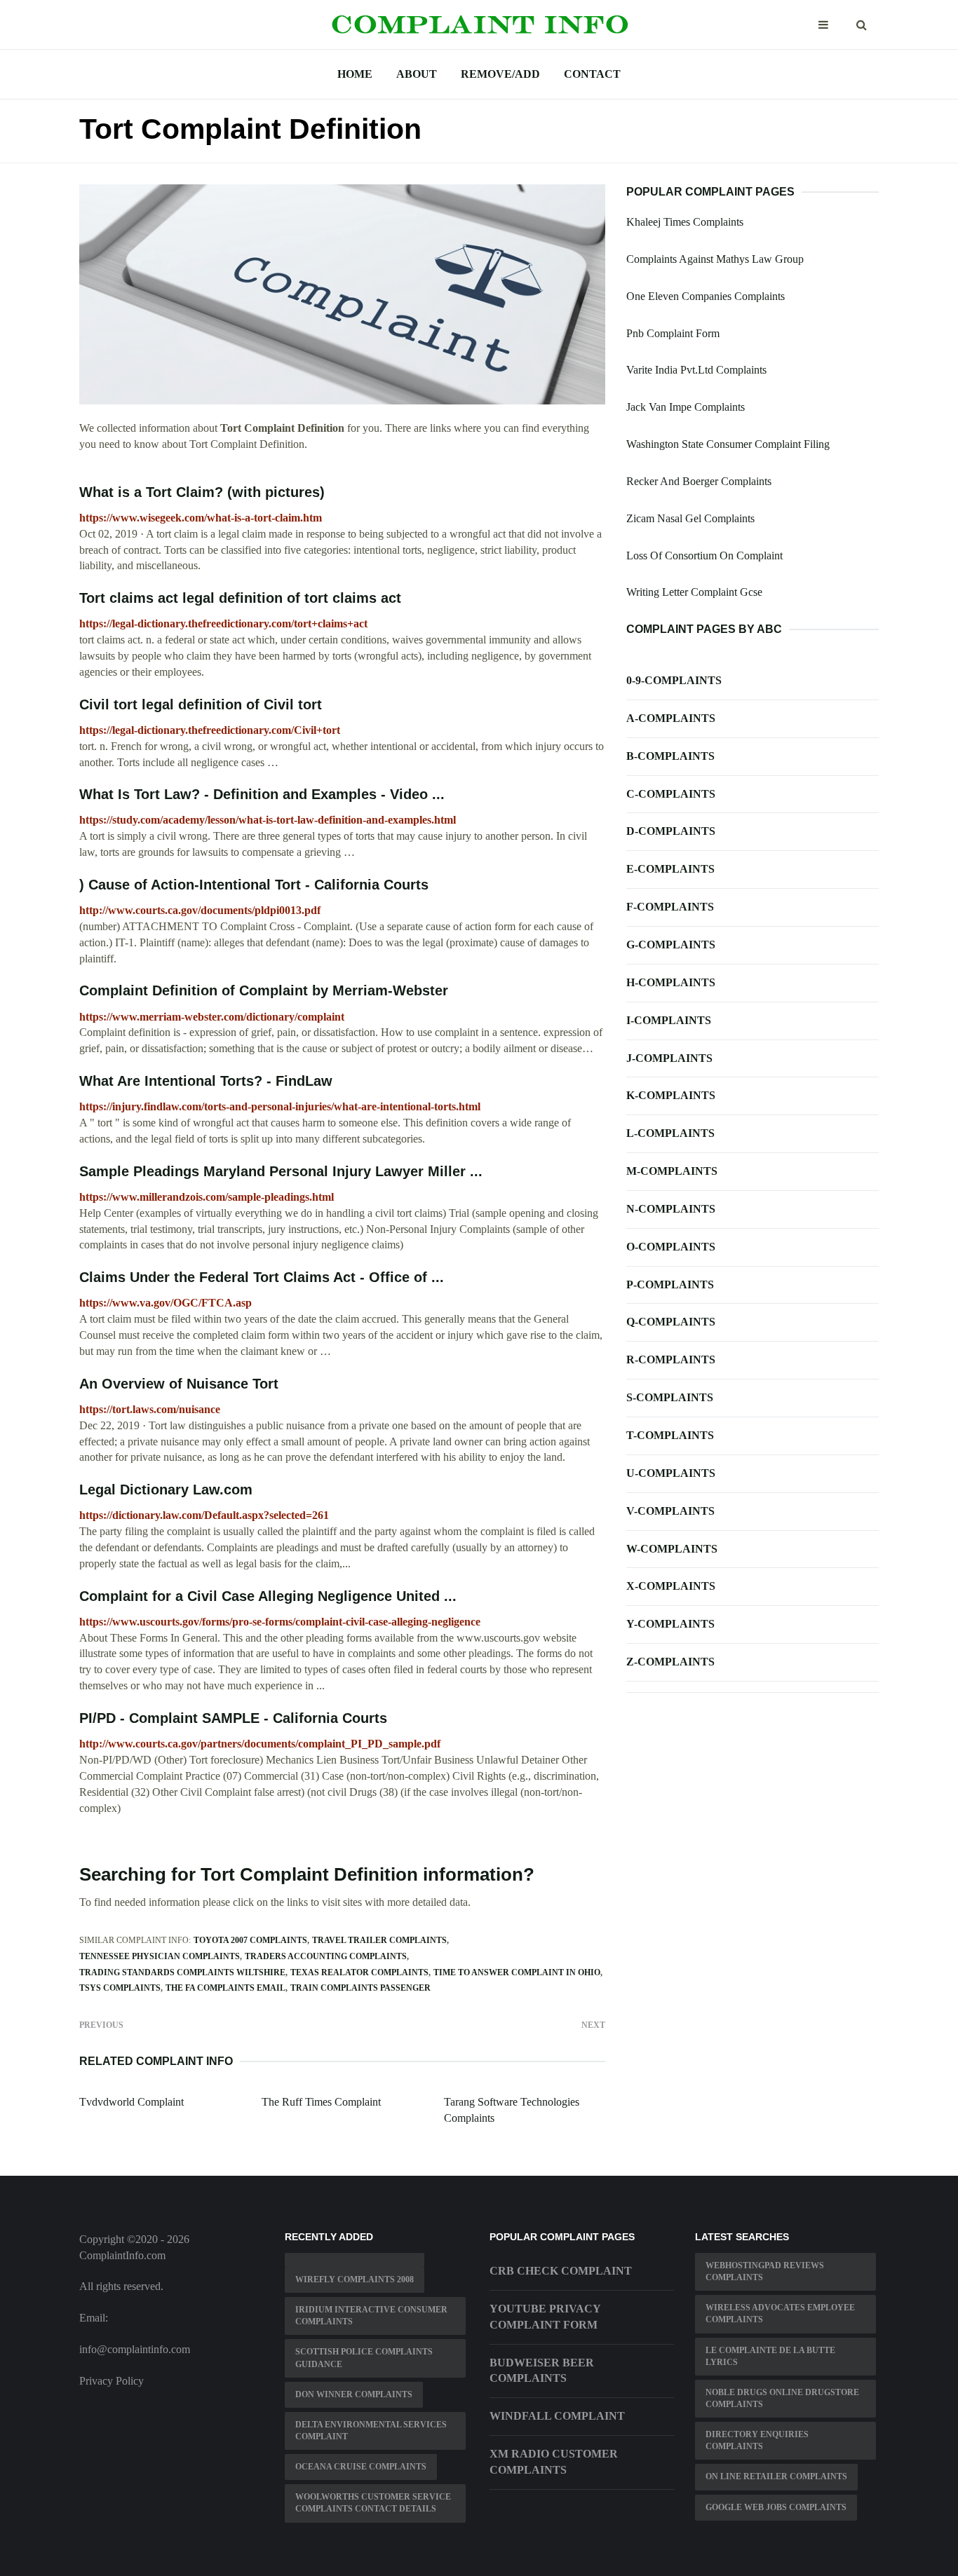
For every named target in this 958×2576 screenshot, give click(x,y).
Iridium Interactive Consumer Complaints (371, 2316)
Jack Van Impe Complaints (686, 407)
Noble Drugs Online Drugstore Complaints (782, 2398)
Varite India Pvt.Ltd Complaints (696, 370)
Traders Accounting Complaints (326, 1956)
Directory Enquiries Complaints (757, 2440)
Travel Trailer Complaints (379, 1940)
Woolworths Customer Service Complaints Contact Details (373, 2503)
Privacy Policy (112, 2381)
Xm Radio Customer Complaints (554, 2462)
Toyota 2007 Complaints (250, 1940)
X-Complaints (671, 1586)
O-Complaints (671, 1247)
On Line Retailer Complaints (776, 2476)
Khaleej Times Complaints (685, 222)
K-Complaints (671, 1095)
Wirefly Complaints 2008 (355, 2279)
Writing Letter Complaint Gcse (694, 592)
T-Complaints (670, 1435)
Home (355, 74)
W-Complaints (672, 1549)
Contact (592, 74)
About (417, 74)
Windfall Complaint (557, 2416)
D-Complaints (671, 831)
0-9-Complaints (674, 680)
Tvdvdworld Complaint (131, 2102)
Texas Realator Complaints (359, 1972)
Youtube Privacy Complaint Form (545, 2317)
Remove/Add (500, 74)
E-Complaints (670, 869)
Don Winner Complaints (354, 2394)
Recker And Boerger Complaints (699, 481)
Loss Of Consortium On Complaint (704, 556)
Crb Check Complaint (561, 2271)
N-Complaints (671, 1209)
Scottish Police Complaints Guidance (364, 2358)
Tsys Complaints (120, 1988)
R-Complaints (671, 1359)
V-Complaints (670, 1511)
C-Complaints (671, 794)
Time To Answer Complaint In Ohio (517, 1972)
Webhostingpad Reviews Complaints (765, 2271)
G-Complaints (671, 945)
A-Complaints (671, 718)
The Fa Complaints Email (225, 1988)
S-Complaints (670, 1397)
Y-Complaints (670, 1624)
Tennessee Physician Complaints (160, 1956)
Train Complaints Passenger (360, 1988)
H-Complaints (671, 982)
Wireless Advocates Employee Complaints (780, 2313)
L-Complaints (670, 1133)
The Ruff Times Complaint (321, 2102)
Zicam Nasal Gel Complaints (690, 518)
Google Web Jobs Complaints (776, 2507)
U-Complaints (671, 1473)
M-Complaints (672, 1171)
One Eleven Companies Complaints (706, 296)
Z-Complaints (670, 1662)
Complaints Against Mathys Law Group (715, 259)
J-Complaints (669, 1058)
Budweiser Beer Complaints (542, 2371)
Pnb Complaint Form (673, 333)
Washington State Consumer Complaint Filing (728, 444)
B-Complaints (670, 756)
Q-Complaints (671, 1322)
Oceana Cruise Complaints (361, 2467)
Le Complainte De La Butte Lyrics (770, 2356)
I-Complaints (669, 1020)
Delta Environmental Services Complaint (371, 2431)
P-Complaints (670, 1284)
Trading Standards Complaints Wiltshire (182, 1972)
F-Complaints (670, 907)
